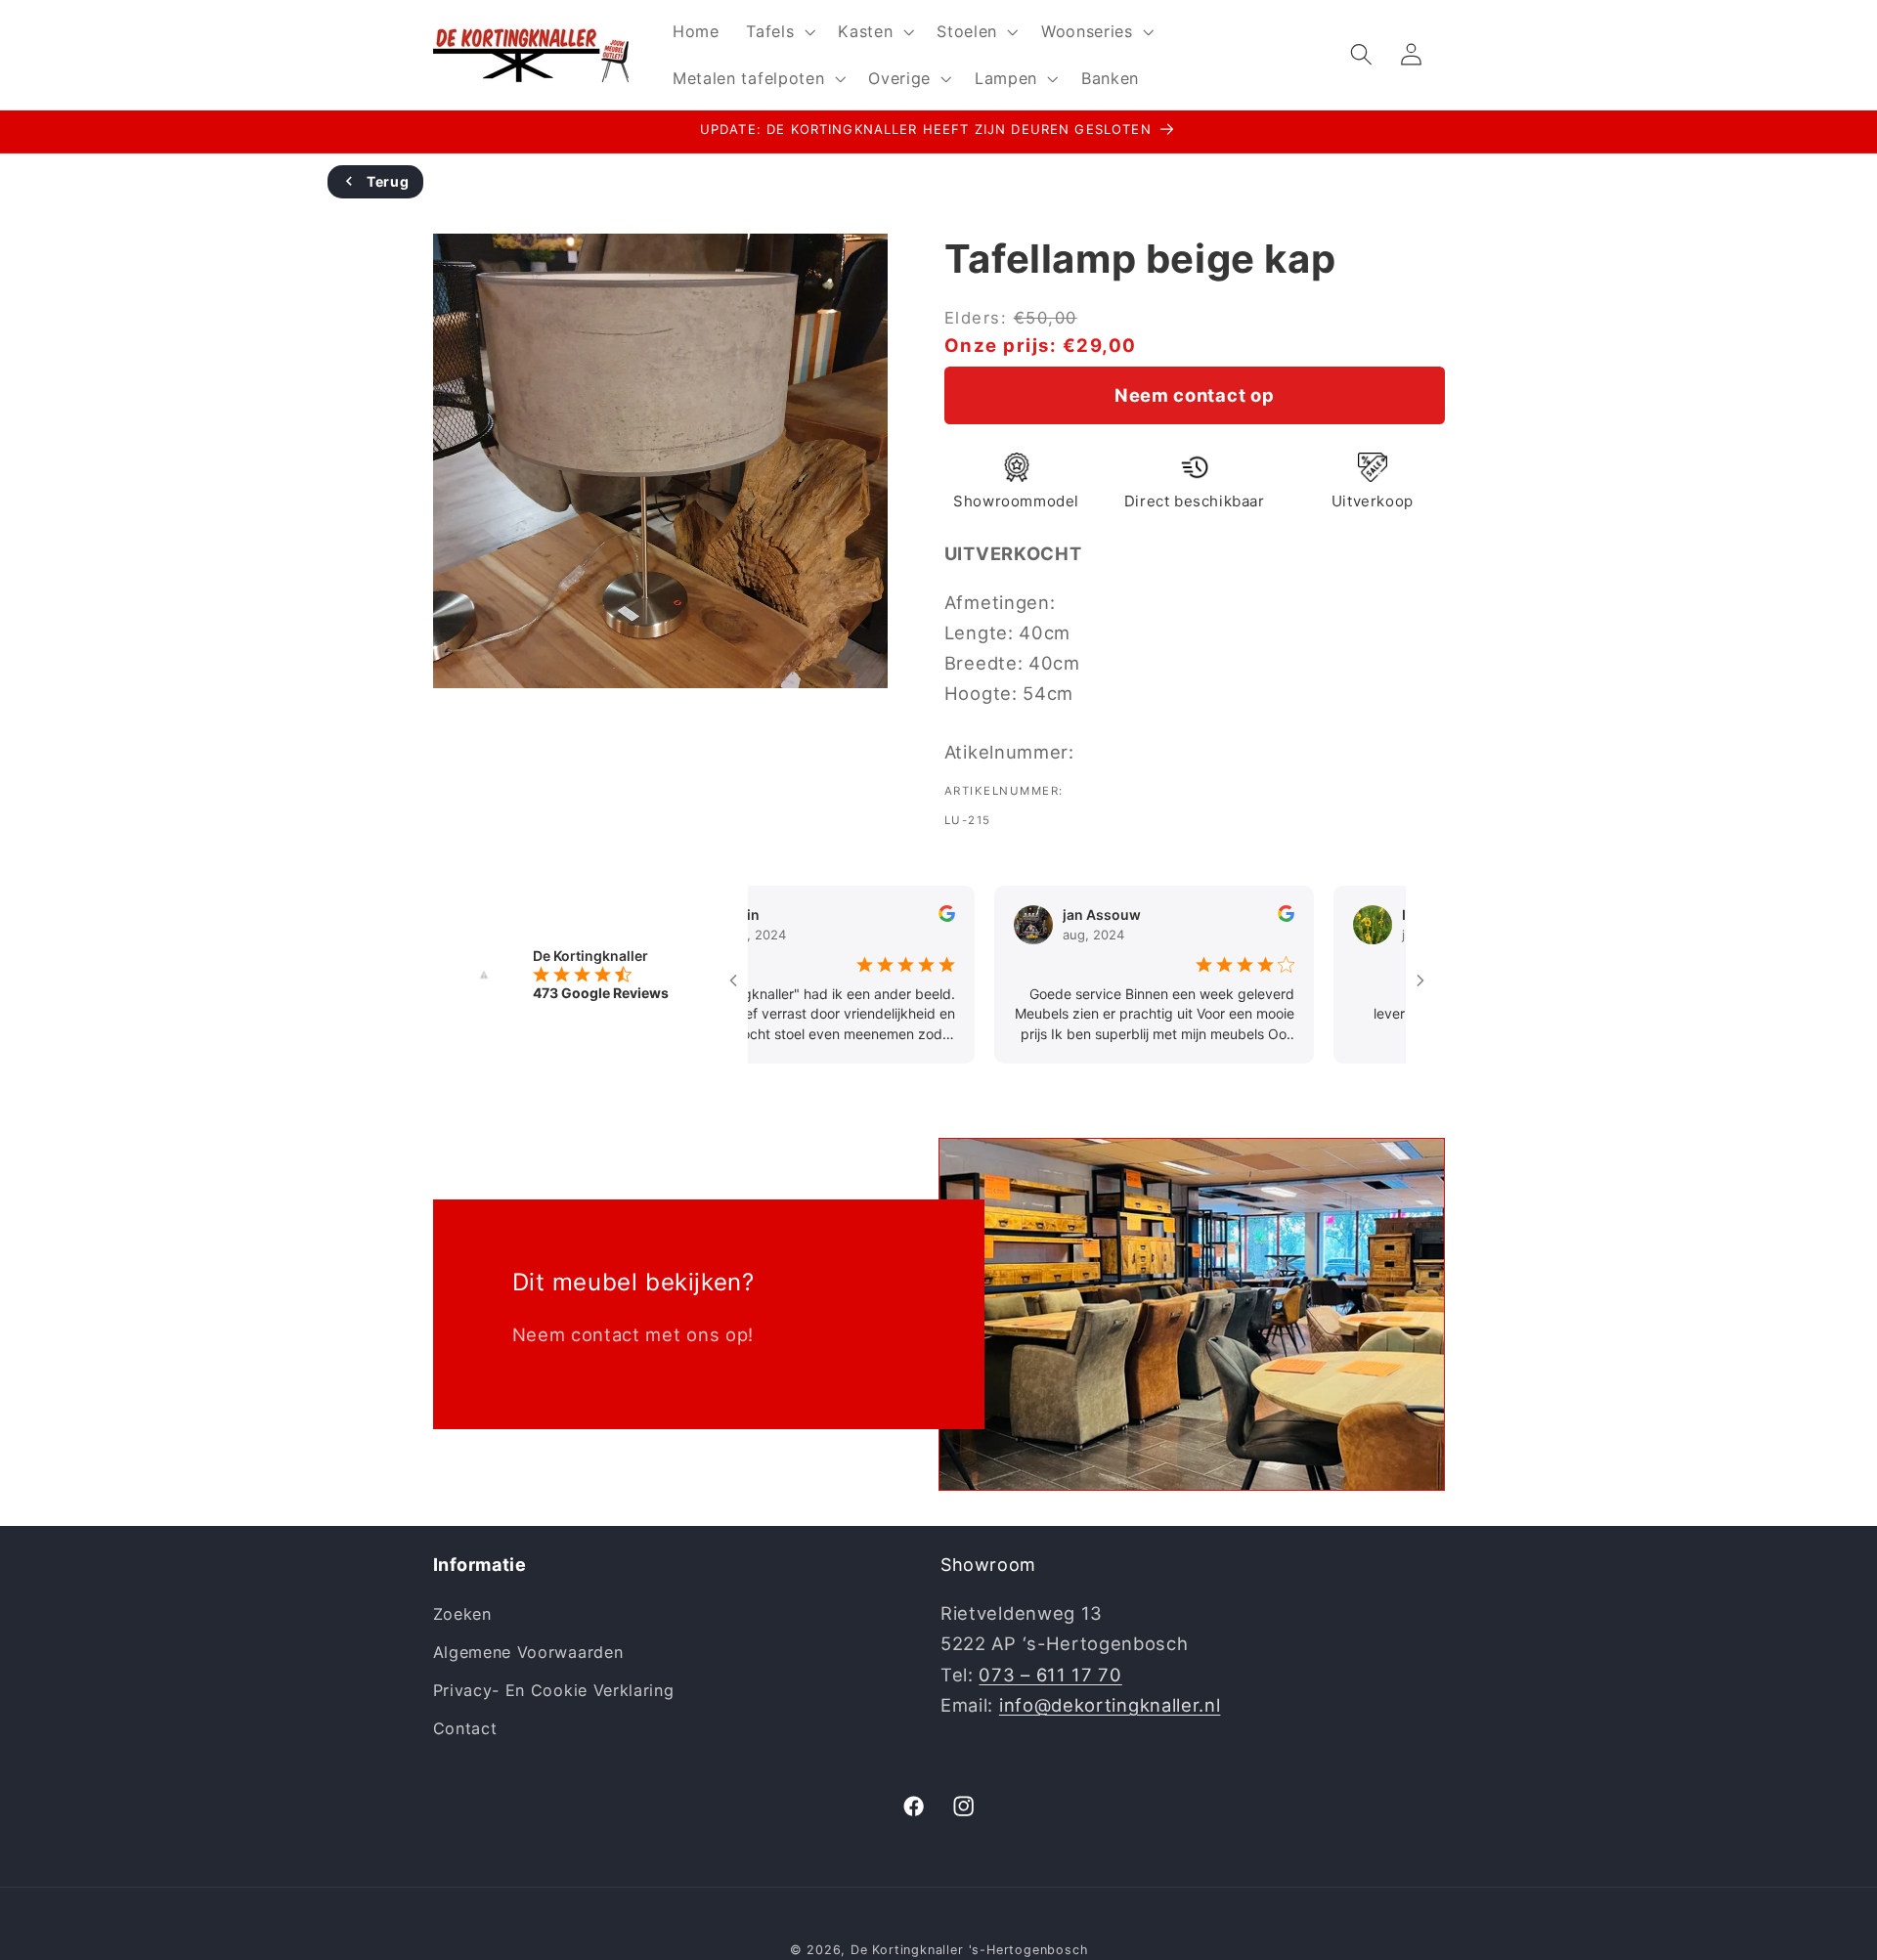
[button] (778, 31)
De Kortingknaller (907, 1950)
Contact (465, 1728)
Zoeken (462, 1614)
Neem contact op (1194, 395)
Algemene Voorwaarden (528, 1652)
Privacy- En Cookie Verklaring (554, 1690)
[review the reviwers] (895, 916)
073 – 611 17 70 (1050, 1675)
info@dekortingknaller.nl (1110, 1705)
